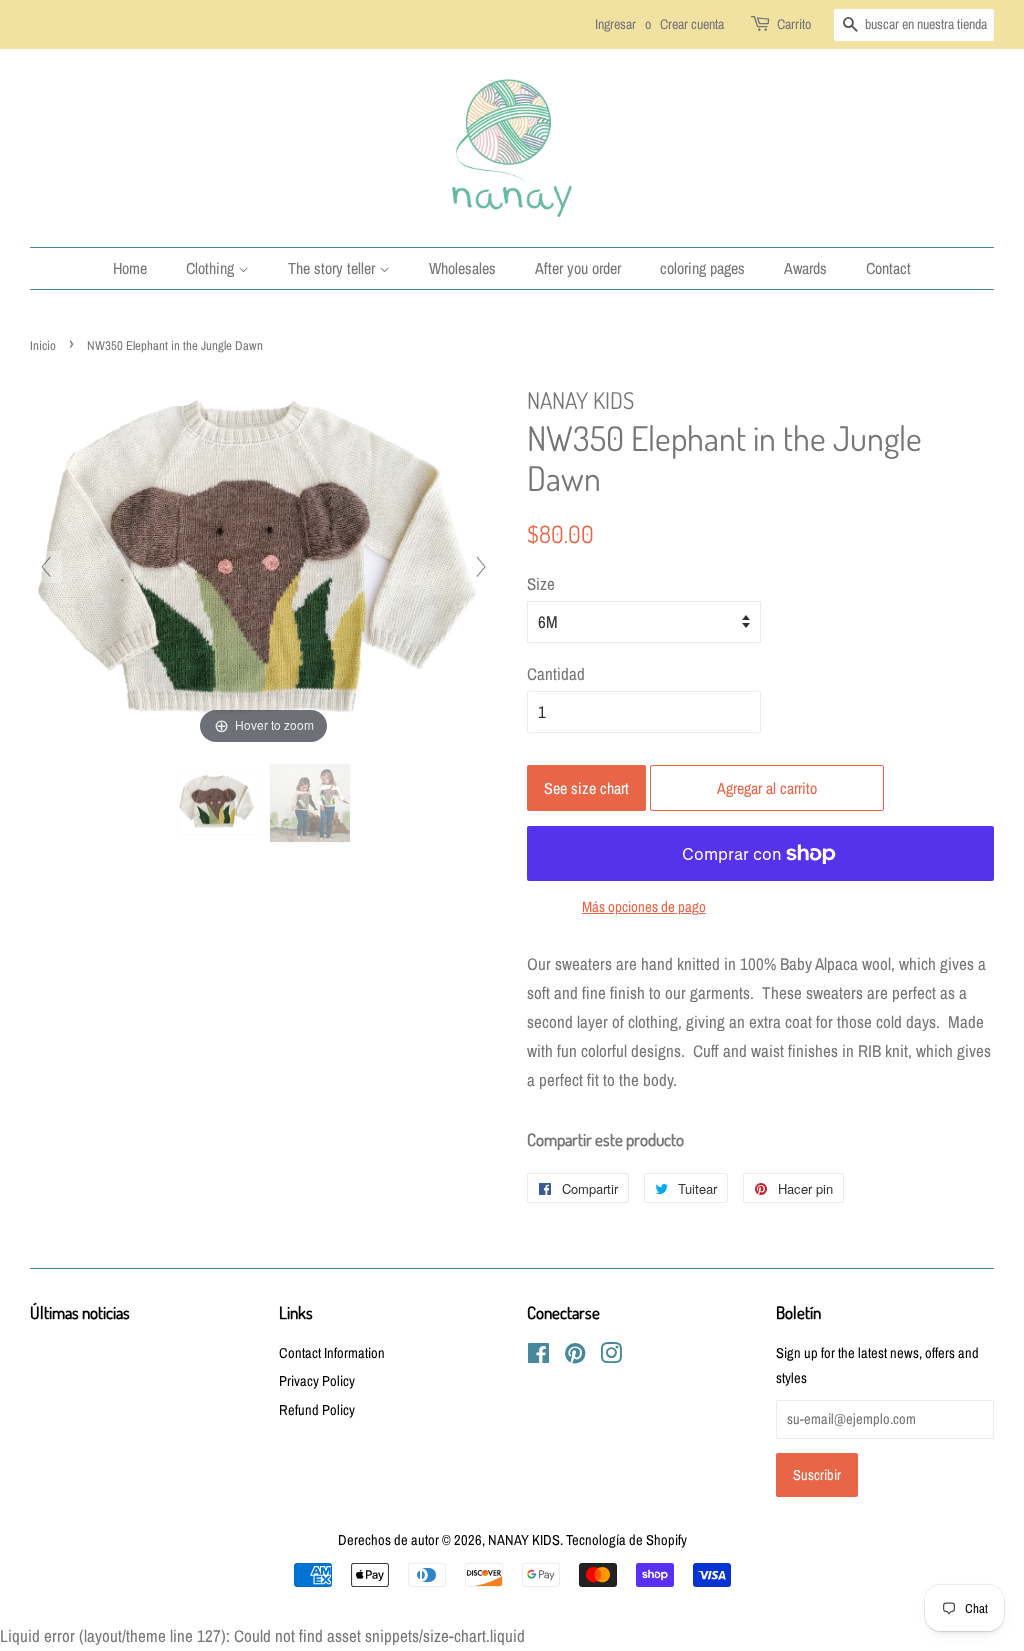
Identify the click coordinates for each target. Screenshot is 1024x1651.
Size (541, 583)
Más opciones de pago (644, 906)
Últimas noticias (80, 1312)
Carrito (794, 24)
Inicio (43, 345)
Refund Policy (317, 1410)
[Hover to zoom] (263, 564)
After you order (578, 268)
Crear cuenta (692, 24)
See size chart (586, 788)
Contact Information (332, 1353)
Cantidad (556, 673)
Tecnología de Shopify (626, 1540)
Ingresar (615, 24)
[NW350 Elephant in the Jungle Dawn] (218, 803)
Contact (888, 268)
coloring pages (702, 268)
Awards (805, 268)
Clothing (212, 268)
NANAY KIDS (524, 1540)
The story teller (333, 268)
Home (130, 268)
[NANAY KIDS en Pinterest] (575, 1357)
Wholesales (462, 268)
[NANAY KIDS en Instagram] (611, 1357)
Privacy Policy (317, 1381)
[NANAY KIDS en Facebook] (538, 1357)
